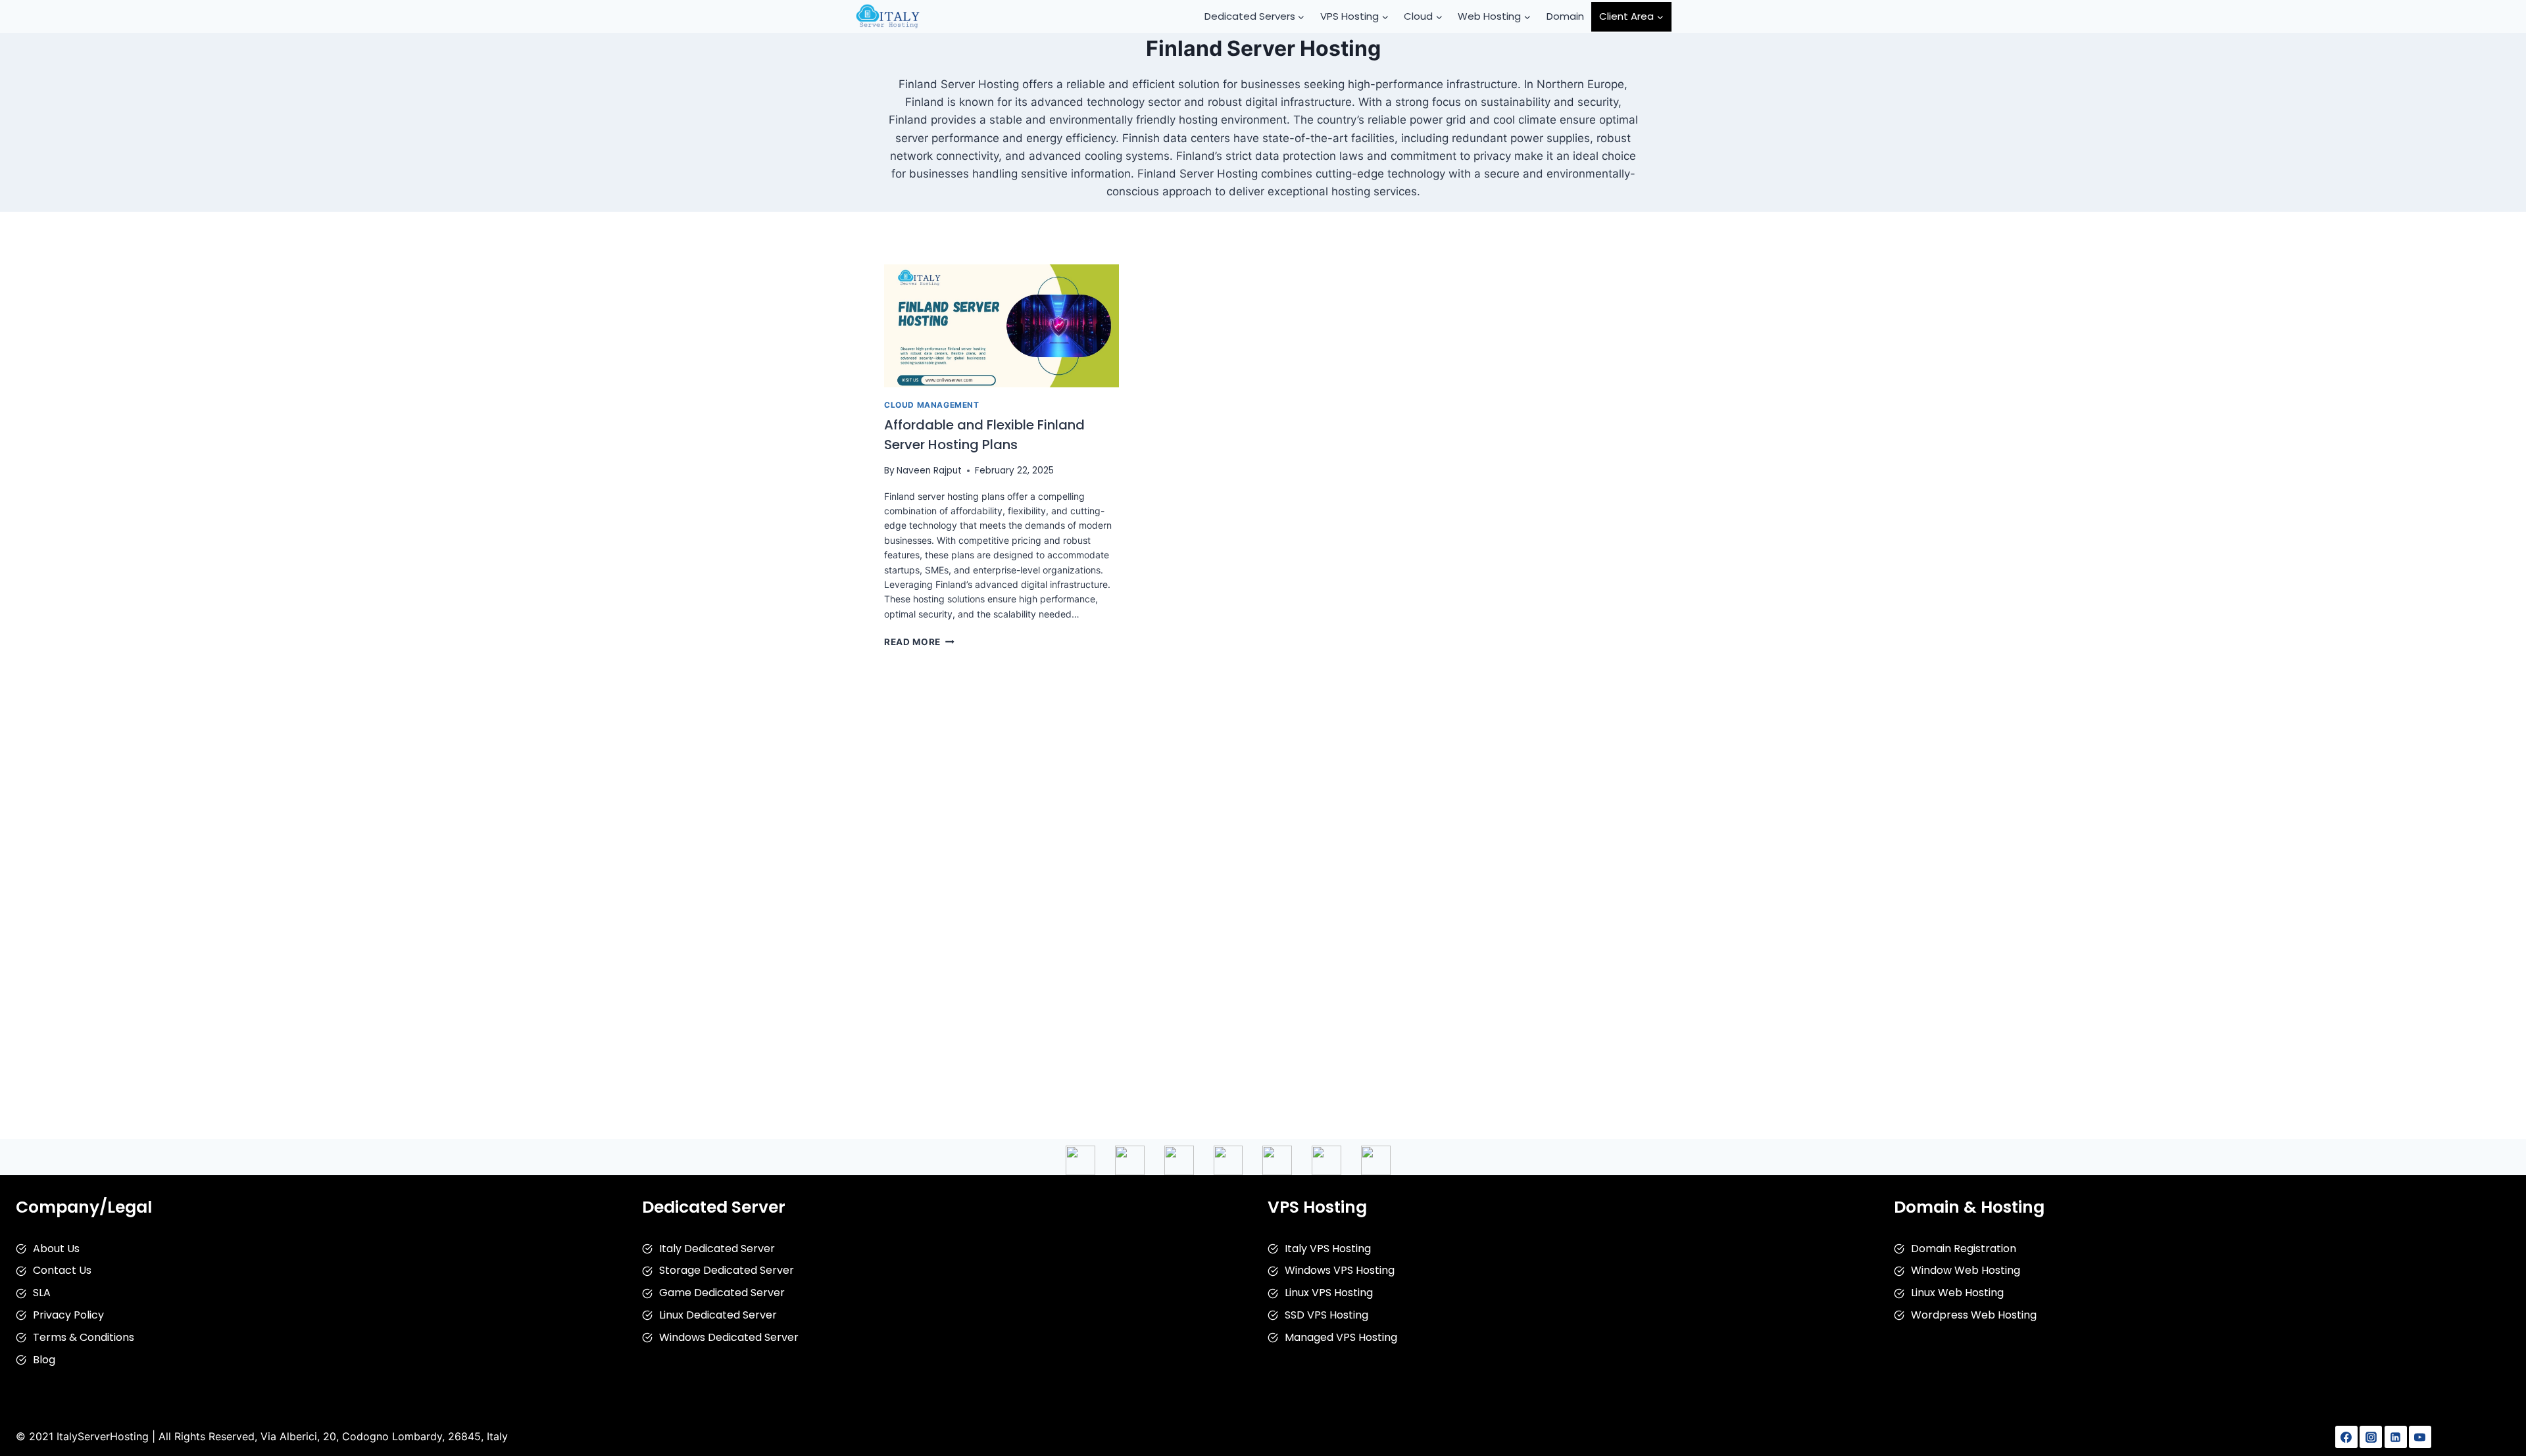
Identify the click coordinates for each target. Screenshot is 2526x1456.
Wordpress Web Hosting (1974, 1315)
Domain (1565, 16)
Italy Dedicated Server (717, 1249)
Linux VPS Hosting (1329, 1293)
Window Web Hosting (1966, 1270)
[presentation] (1002, 326)
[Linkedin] (2396, 1437)
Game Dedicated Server (722, 1293)
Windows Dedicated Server (729, 1337)
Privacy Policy (68, 1315)
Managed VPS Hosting (1341, 1337)
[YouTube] (2420, 1437)
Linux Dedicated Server (718, 1315)
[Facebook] (2346, 1437)
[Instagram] (2371, 1437)
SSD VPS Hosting (1326, 1315)
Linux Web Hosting (1957, 1293)
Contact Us (62, 1270)
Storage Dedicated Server (727, 1270)
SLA (42, 1293)
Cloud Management (932, 405)
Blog (44, 1360)
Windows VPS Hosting (1340, 1270)
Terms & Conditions (84, 1337)
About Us (56, 1249)
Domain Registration (1964, 1249)
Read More (919, 642)
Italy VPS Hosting (1328, 1249)
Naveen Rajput (929, 471)
